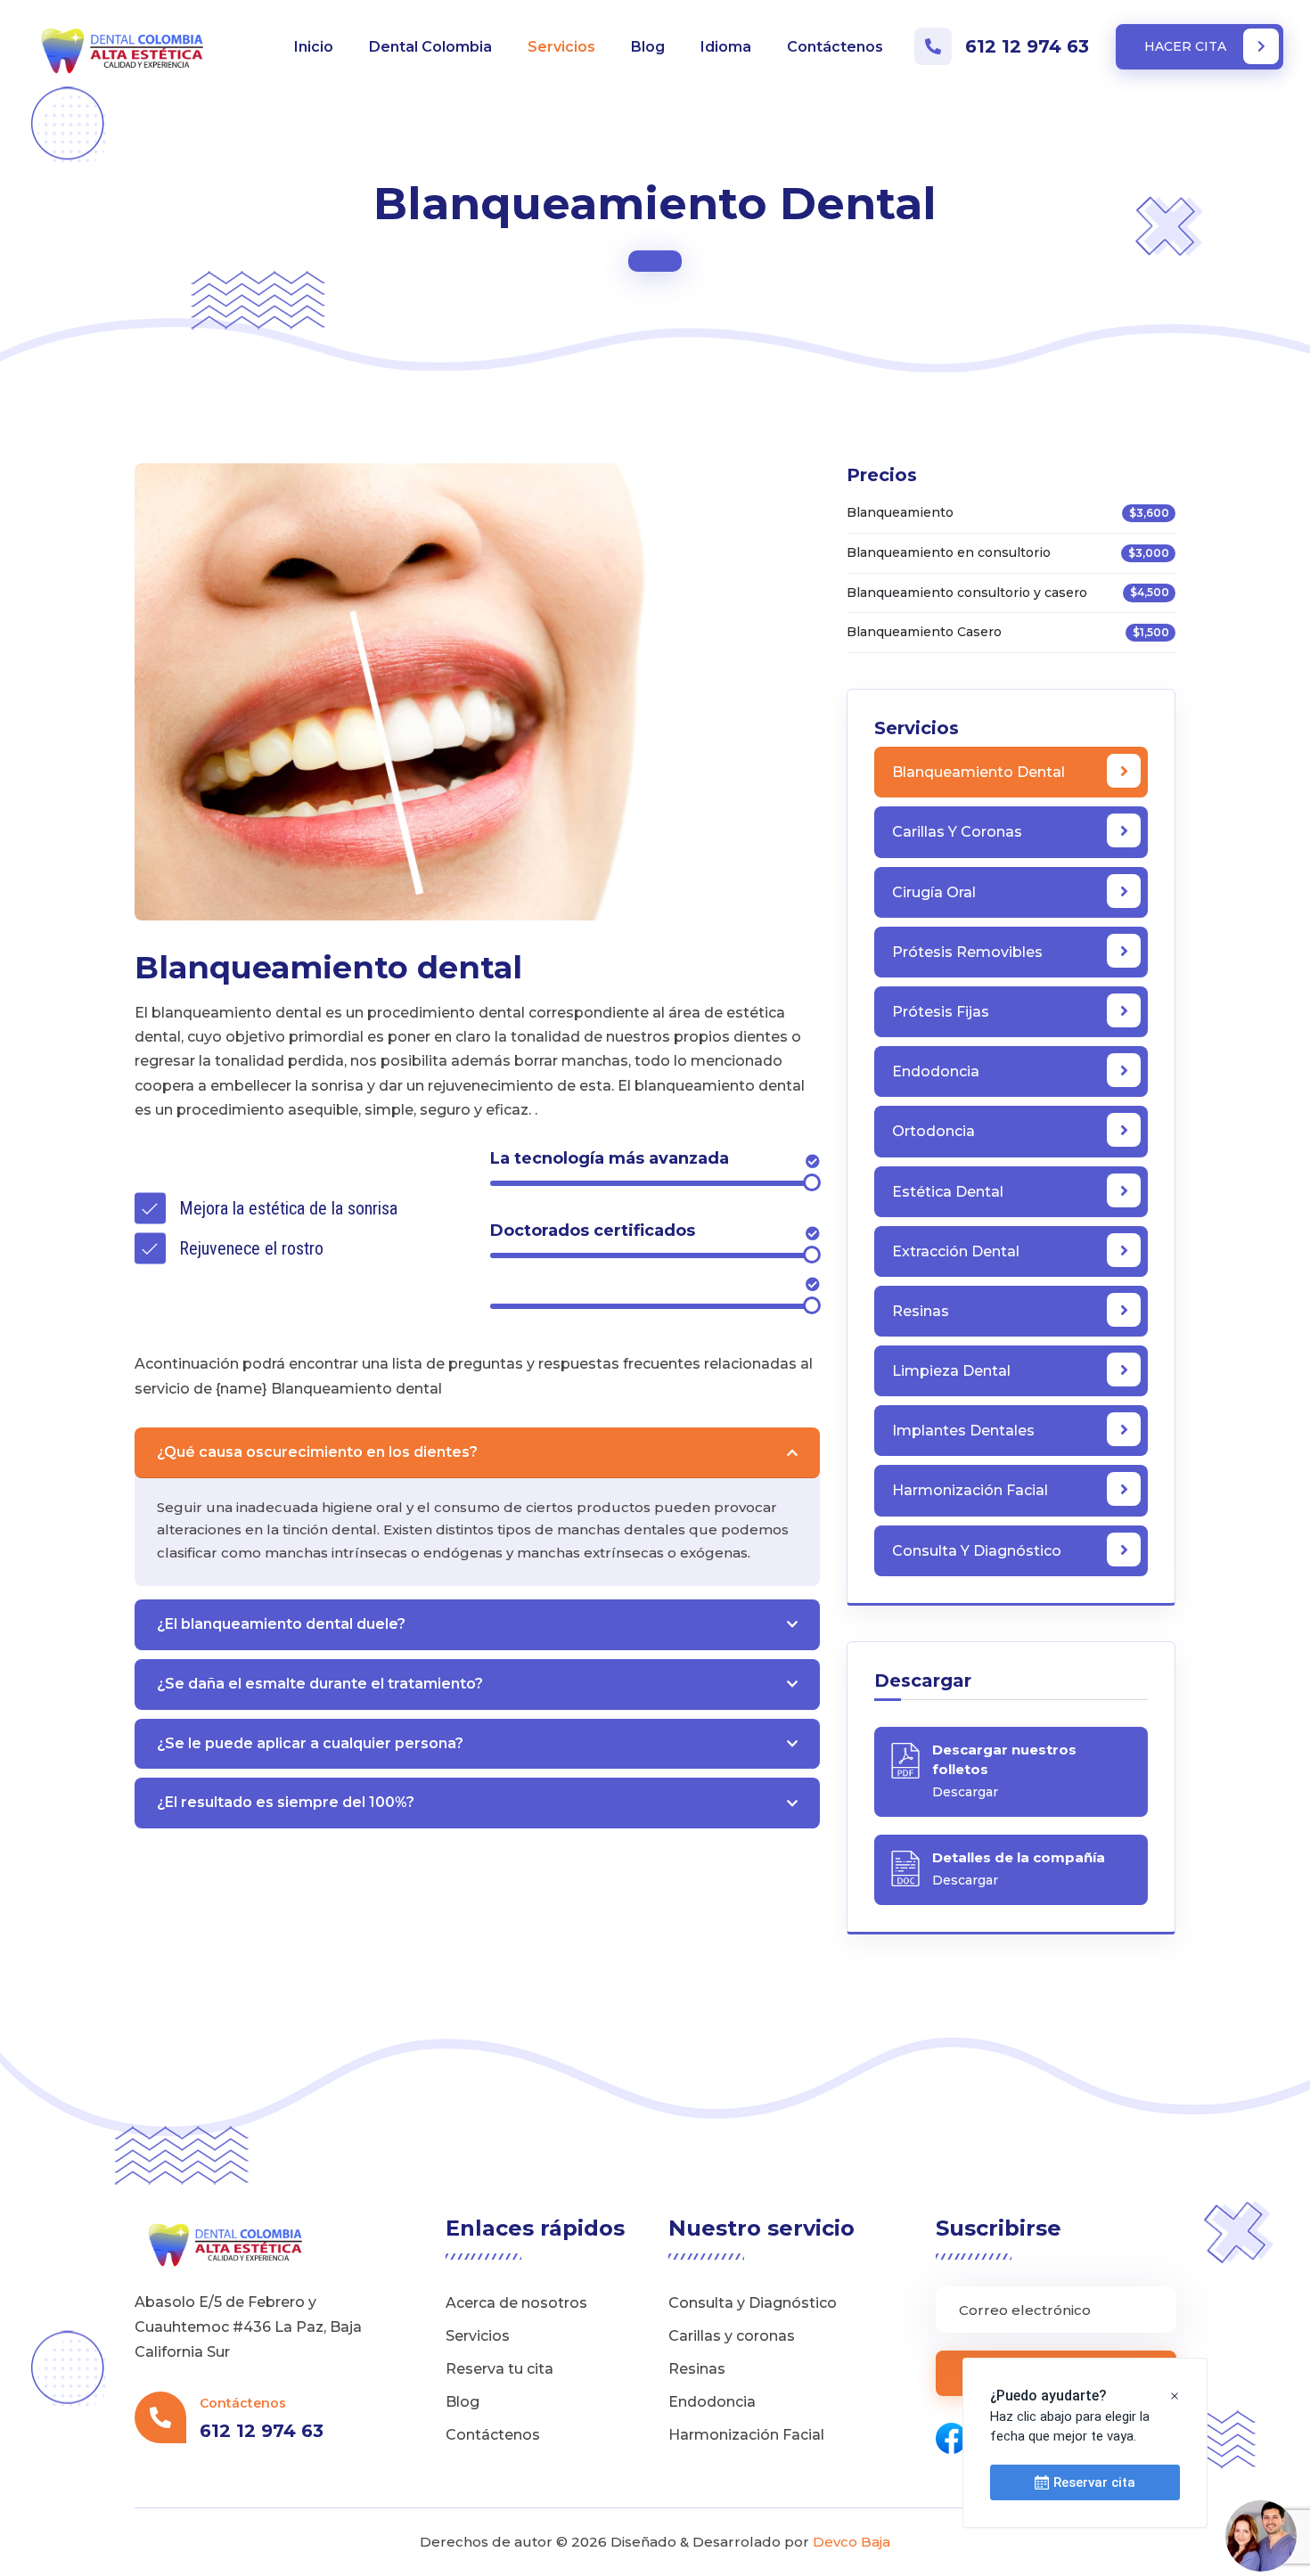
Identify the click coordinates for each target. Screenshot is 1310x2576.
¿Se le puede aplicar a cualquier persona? (310, 1743)
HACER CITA (1187, 46)
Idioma (726, 47)
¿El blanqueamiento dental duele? (281, 1624)
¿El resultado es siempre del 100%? (286, 1802)
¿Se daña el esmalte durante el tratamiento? (320, 1684)
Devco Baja (851, 2542)
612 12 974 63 (1027, 46)
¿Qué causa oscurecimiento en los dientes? (317, 1452)
